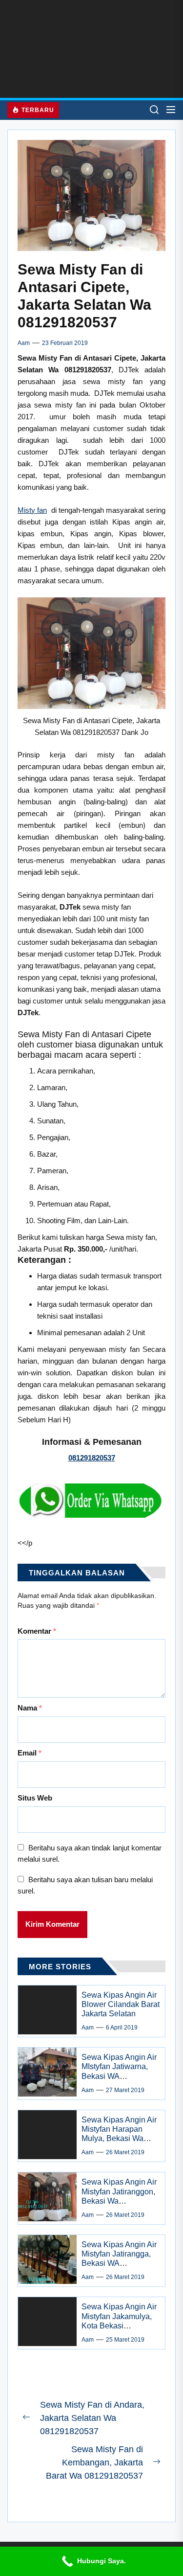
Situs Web (35, 1798)
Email (30, 1753)
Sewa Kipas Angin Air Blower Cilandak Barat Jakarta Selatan (121, 2004)
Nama (30, 1708)
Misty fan (32, 510)
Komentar (37, 1631)
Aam (24, 343)
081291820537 (92, 1458)
